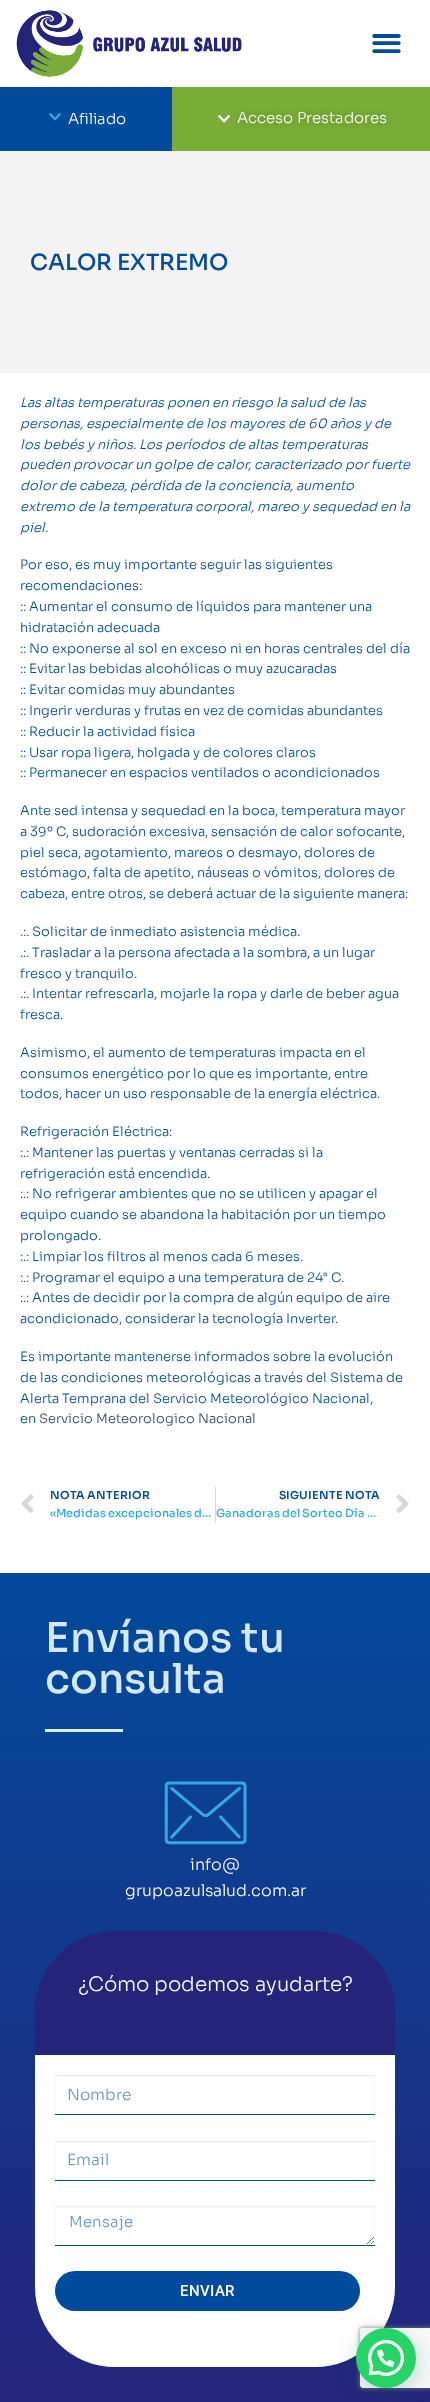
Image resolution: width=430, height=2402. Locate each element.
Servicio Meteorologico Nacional (147, 1418)
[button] (387, 43)
